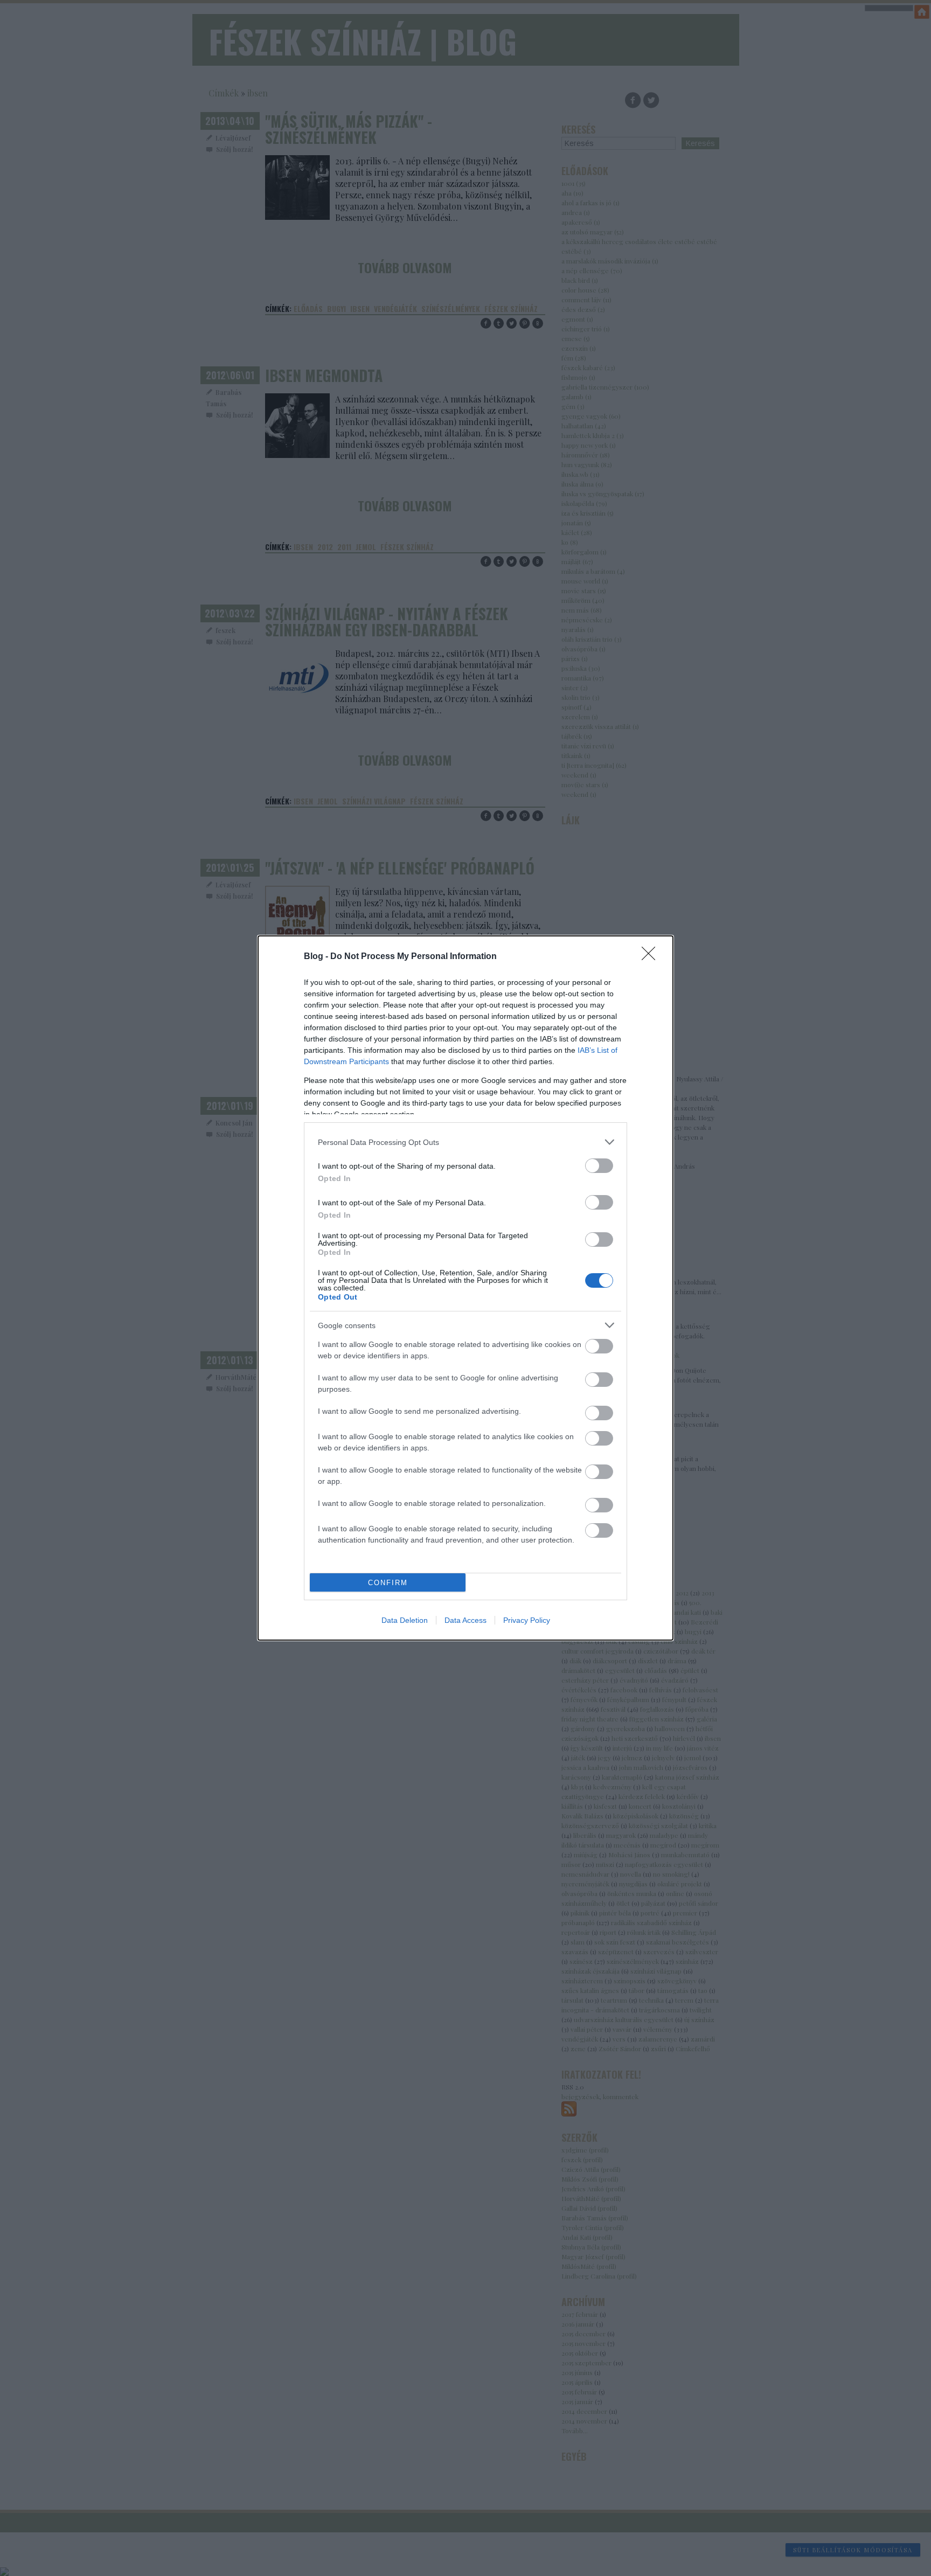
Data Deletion (405, 1620)
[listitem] (465, 1142)
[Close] (652, 957)
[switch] (599, 1166)
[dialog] (465, 1288)
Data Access (465, 1620)
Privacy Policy (527, 1620)
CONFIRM (388, 1583)
